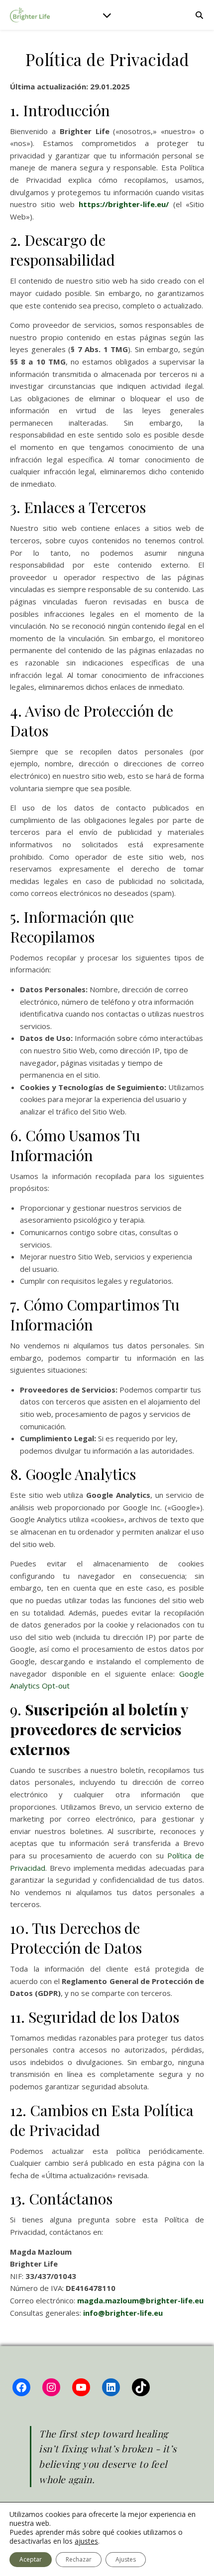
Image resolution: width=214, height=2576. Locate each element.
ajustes (86, 2541)
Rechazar (79, 2559)
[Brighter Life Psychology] (30, 15)
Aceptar (31, 2559)
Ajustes (126, 2559)
